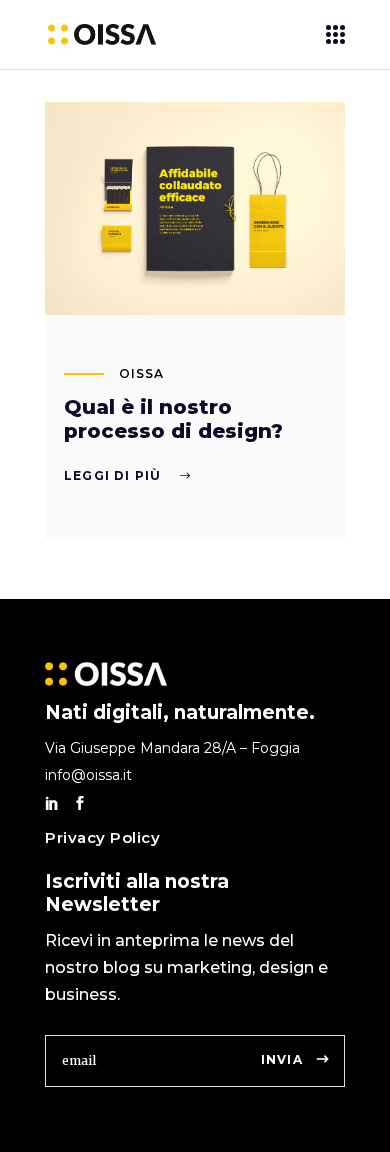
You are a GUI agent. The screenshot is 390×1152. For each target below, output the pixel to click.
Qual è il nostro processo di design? (173, 419)
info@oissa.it (88, 775)
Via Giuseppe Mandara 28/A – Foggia (172, 748)
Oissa (141, 373)
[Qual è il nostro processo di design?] (195, 208)
